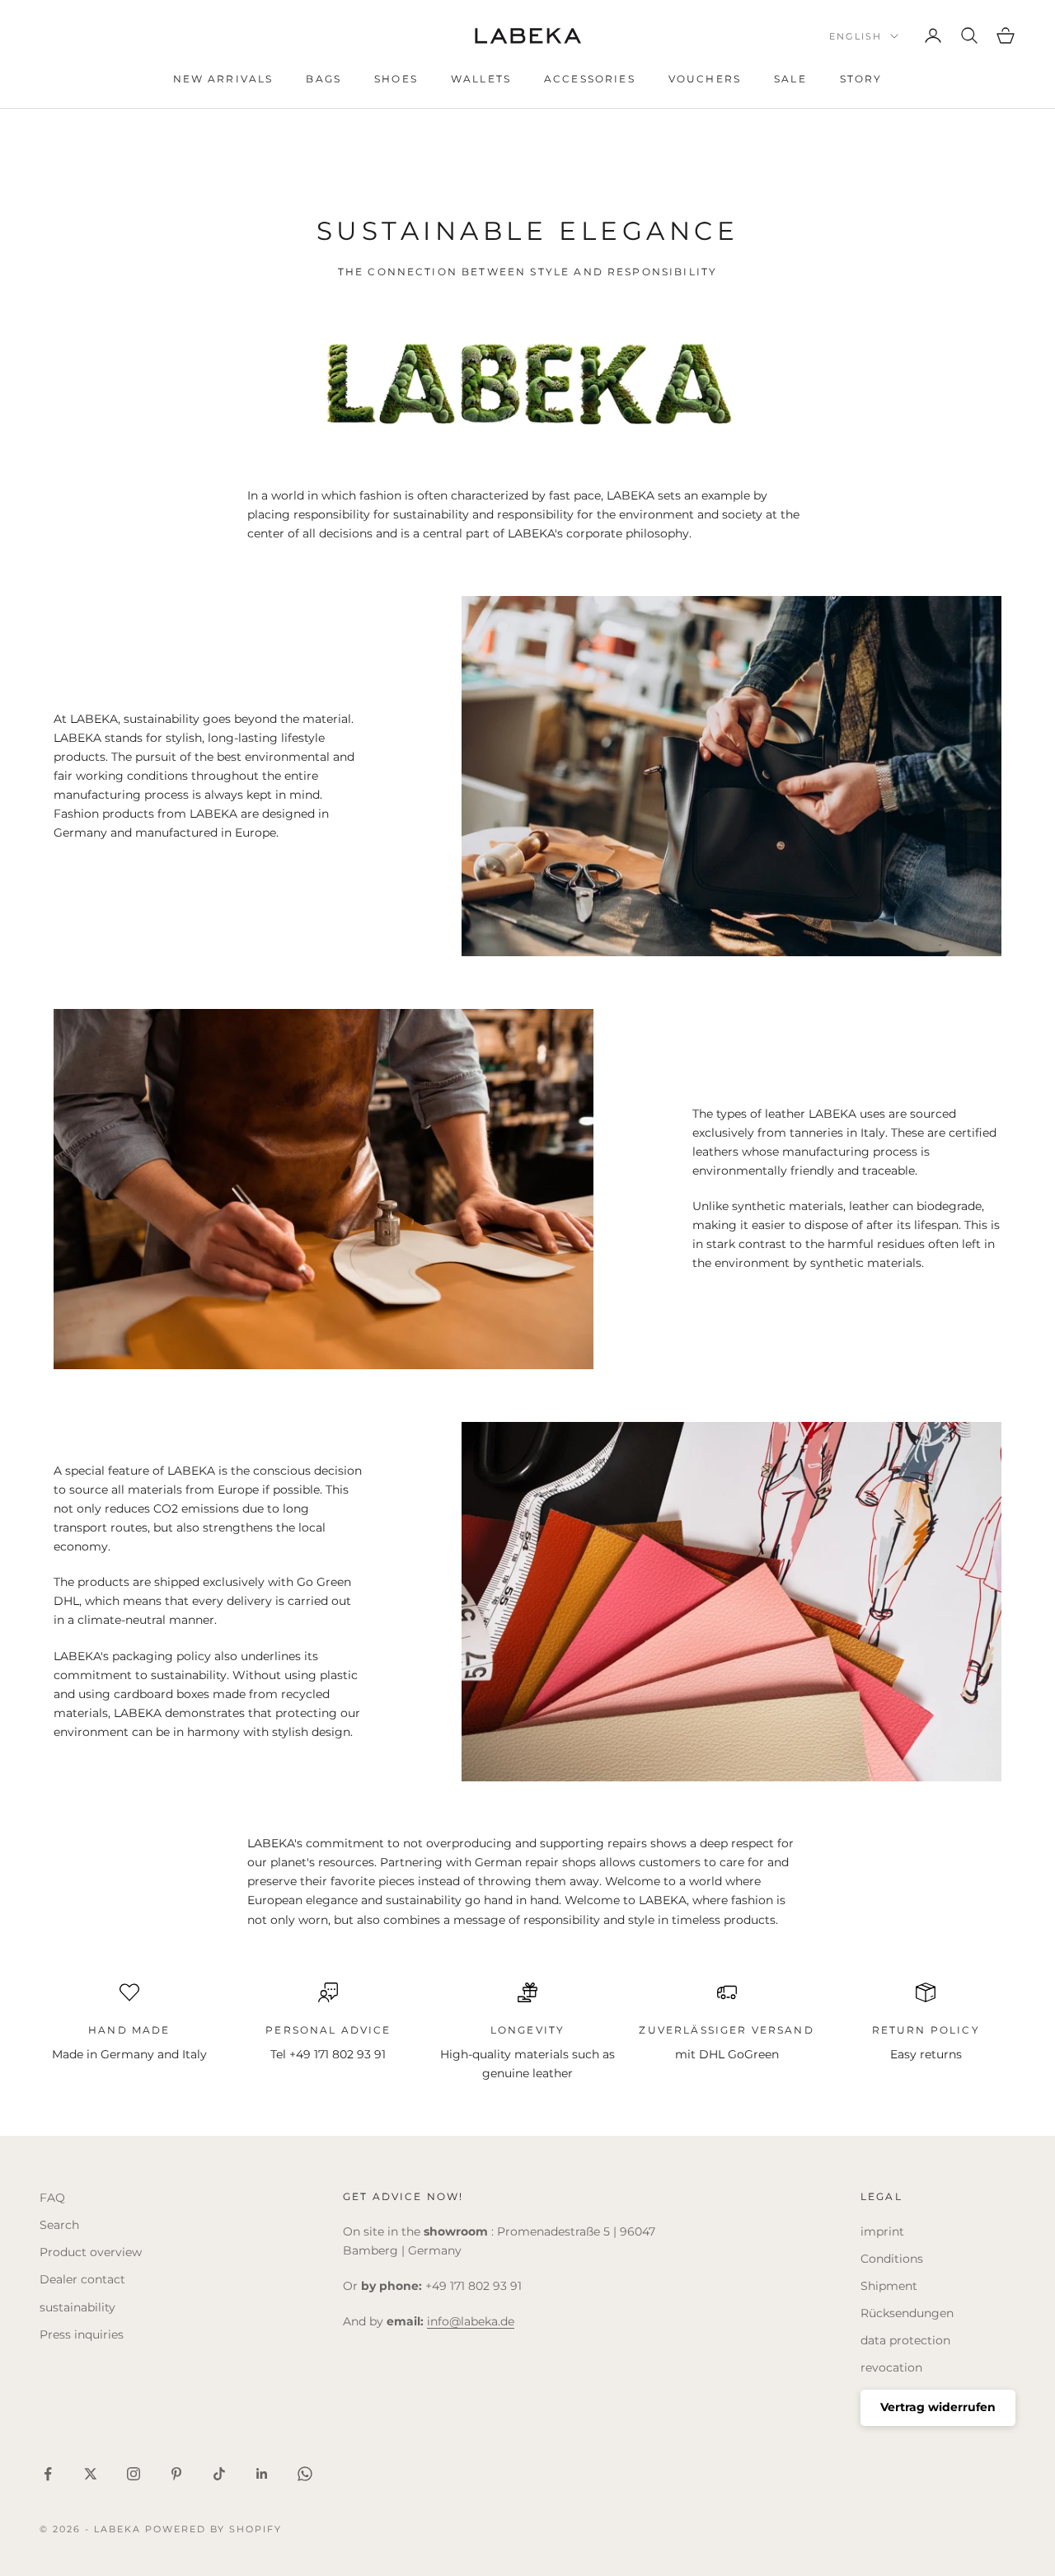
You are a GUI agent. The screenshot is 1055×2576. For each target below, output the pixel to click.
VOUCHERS (705, 79)
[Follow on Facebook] (48, 2474)
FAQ (52, 2198)
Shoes (396, 79)
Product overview (91, 2252)
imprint (882, 2231)
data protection (905, 2340)
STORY (861, 79)
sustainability (77, 2307)
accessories (590, 79)
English (856, 36)
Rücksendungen (907, 2313)
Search (59, 2225)
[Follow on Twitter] (91, 2474)
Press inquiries (82, 2334)
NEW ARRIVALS (223, 79)
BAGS (324, 79)
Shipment (889, 2286)
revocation (891, 2367)
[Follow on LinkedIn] (262, 2474)
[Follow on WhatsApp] (305, 2474)
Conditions (892, 2259)
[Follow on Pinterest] (176, 2474)
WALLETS (481, 79)
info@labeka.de (471, 2321)
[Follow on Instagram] (134, 2474)
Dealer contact (82, 2279)
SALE (790, 79)
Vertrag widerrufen (938, 2407)
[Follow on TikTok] (219, 2474)
